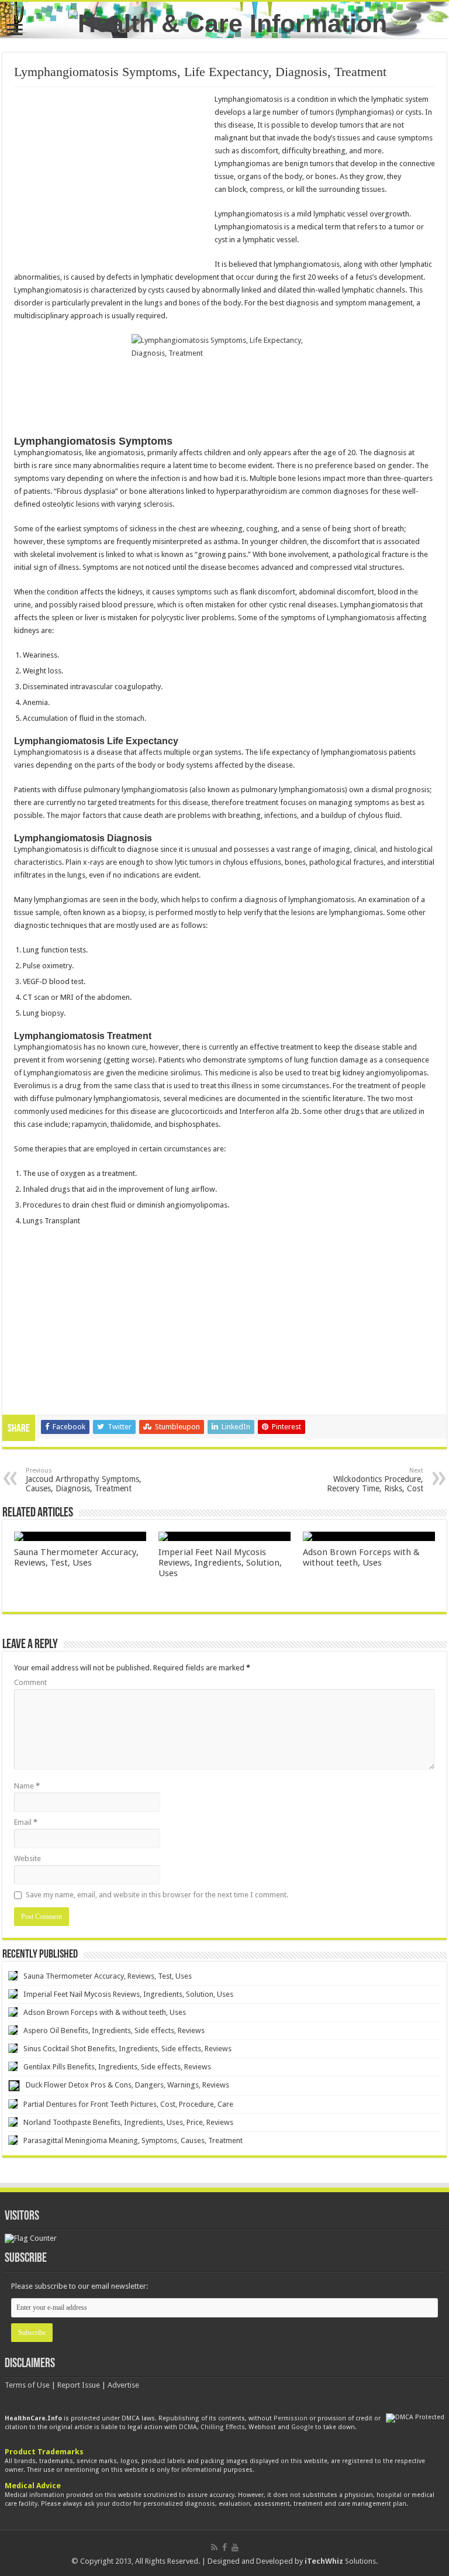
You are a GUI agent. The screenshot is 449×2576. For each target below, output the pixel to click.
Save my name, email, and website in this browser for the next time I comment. (157, 1895)
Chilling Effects (223, 2427)
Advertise (123, 2385)
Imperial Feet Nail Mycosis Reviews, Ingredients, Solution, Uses (220, 1563)
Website (27, 1858)
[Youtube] (235, 2547)
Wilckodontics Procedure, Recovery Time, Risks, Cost (375, 1480)
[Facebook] (224, 2547)
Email (26, 1822)
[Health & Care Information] (228, 22)
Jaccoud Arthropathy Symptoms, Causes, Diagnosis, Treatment (84, 1480)
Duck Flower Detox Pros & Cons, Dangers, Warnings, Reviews (127, 2085)
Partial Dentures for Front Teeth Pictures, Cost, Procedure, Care (128, 2104)
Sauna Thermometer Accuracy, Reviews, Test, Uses (76, 1557)
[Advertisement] (112, 178)
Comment (30, 1682)
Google (302, 2427)
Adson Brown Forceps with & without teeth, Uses (361, 1557)
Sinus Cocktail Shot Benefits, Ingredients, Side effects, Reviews (127, 2049)
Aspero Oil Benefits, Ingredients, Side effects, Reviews (114, 2030)
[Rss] (214, 2547)
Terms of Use (27, 2385)
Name (27, 1786)
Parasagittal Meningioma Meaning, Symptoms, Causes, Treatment (133, 2140)
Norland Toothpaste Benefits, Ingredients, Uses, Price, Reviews (128, 2122)
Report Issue (79, 2385)
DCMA (188, 2427)
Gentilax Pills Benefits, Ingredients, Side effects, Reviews (117, 2067)
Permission (291, 2418)
